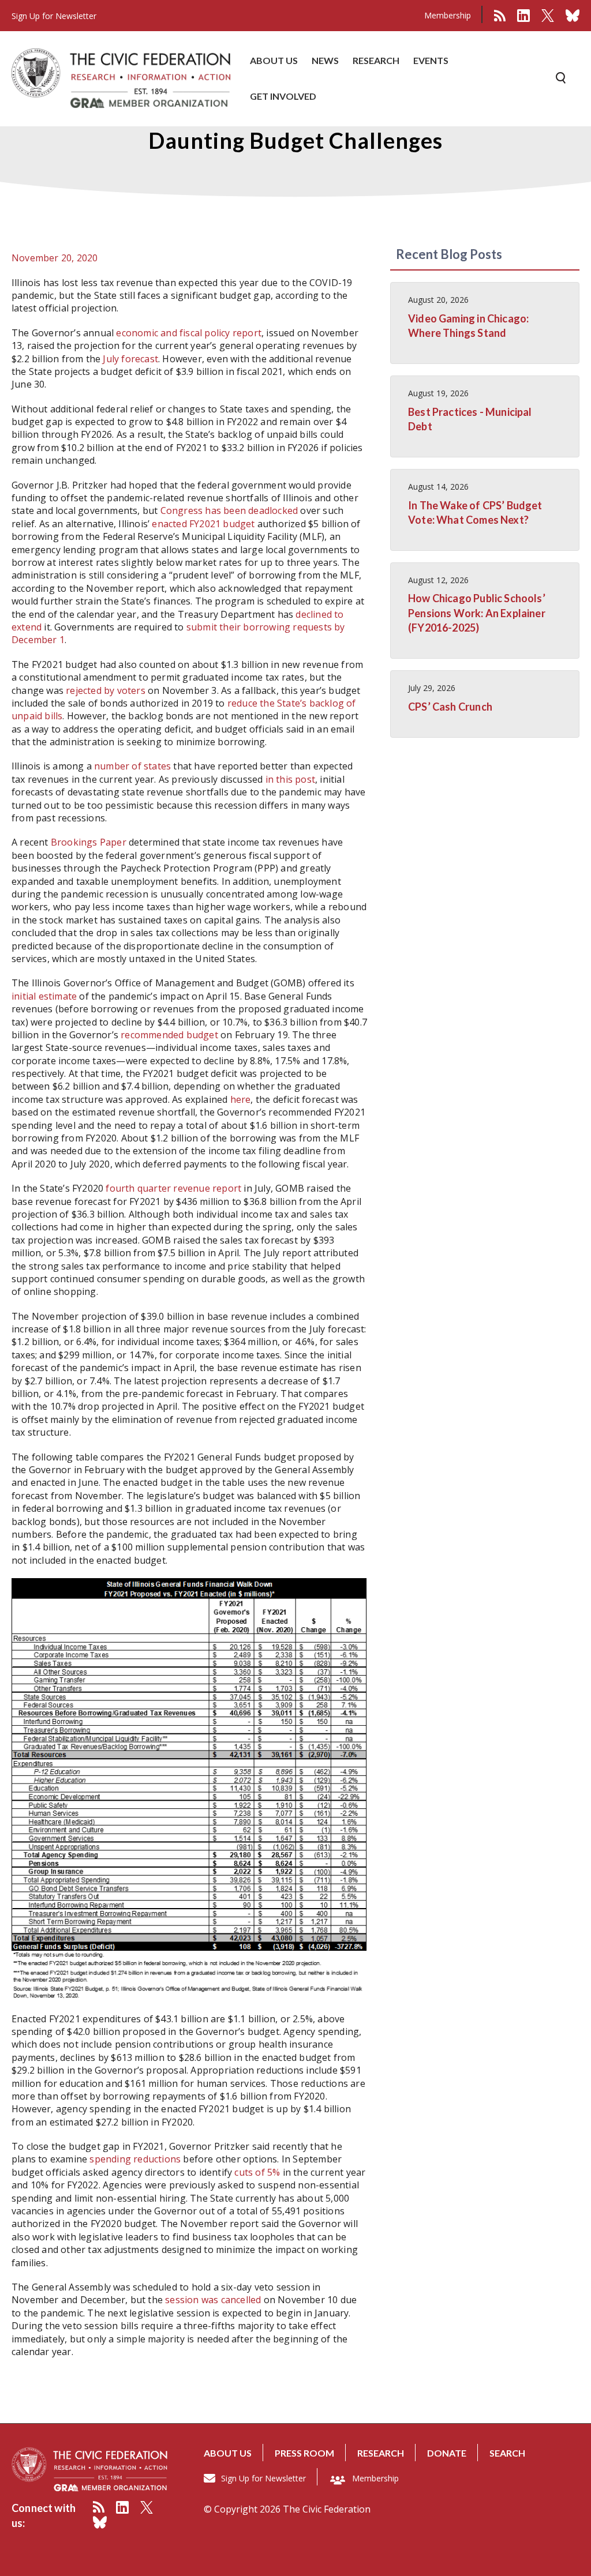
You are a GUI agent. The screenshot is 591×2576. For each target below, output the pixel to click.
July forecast (130, 359)
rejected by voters (106, 690)
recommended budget (169, 1035)
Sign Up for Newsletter (263, 2478)
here (241, 1099)
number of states (132, 766)
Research (381, 2453)
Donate (447, 2453)
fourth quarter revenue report (173, 1188)
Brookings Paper (89, 842)
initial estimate (44, 996)
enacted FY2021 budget (203, 524)
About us (228, 2453)
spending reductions (135, 2159)
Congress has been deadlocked (229, 510)
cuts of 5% (257, 2172)
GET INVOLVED (283, 96)
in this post (290, 779)
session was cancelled (213, 2300)
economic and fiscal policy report (189, 333)
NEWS (325, 60)
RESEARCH (376, 60)
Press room (304, 2453)
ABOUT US (274, 60)
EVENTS (431, 60)
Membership (448, 15)
